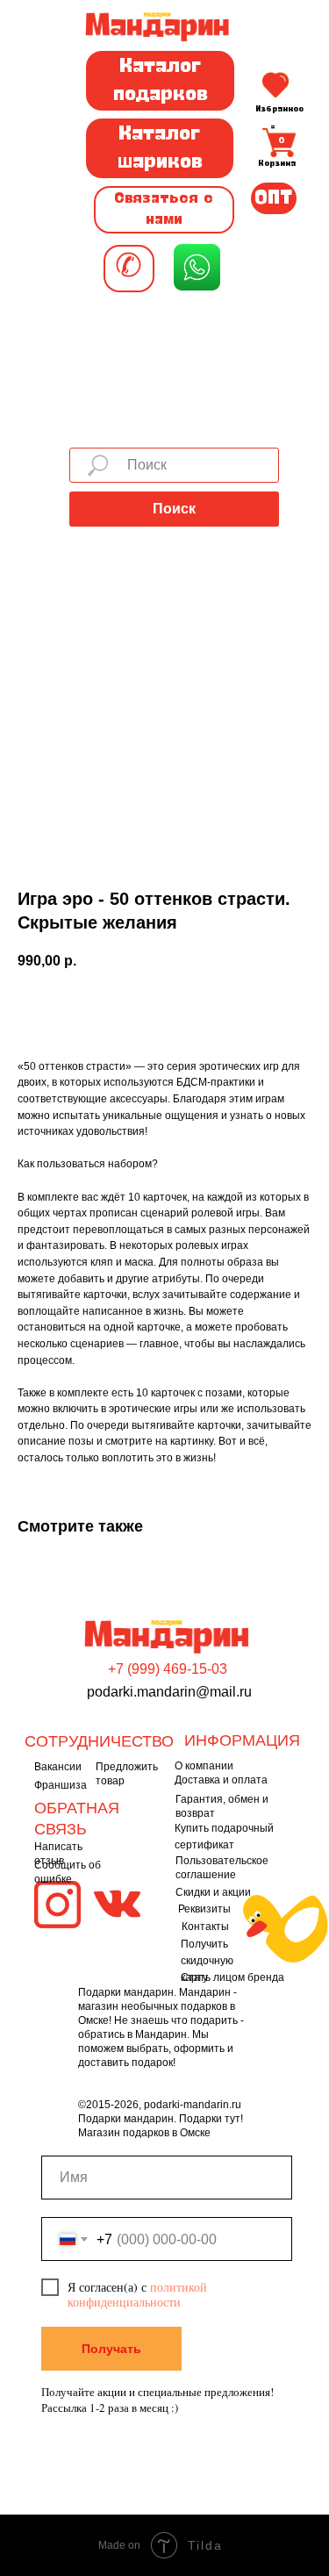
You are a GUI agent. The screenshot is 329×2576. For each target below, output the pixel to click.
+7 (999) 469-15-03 (168, 1669)
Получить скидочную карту (207, 1961)
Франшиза (61, 1785)
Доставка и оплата (221, 1780)
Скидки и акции (213, 1892)
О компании (204, 1766)
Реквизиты (204, 1909)
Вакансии (58, 1767)
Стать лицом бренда (232, 1977)
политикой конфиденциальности (137, 2294)
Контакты (205, 1927)
